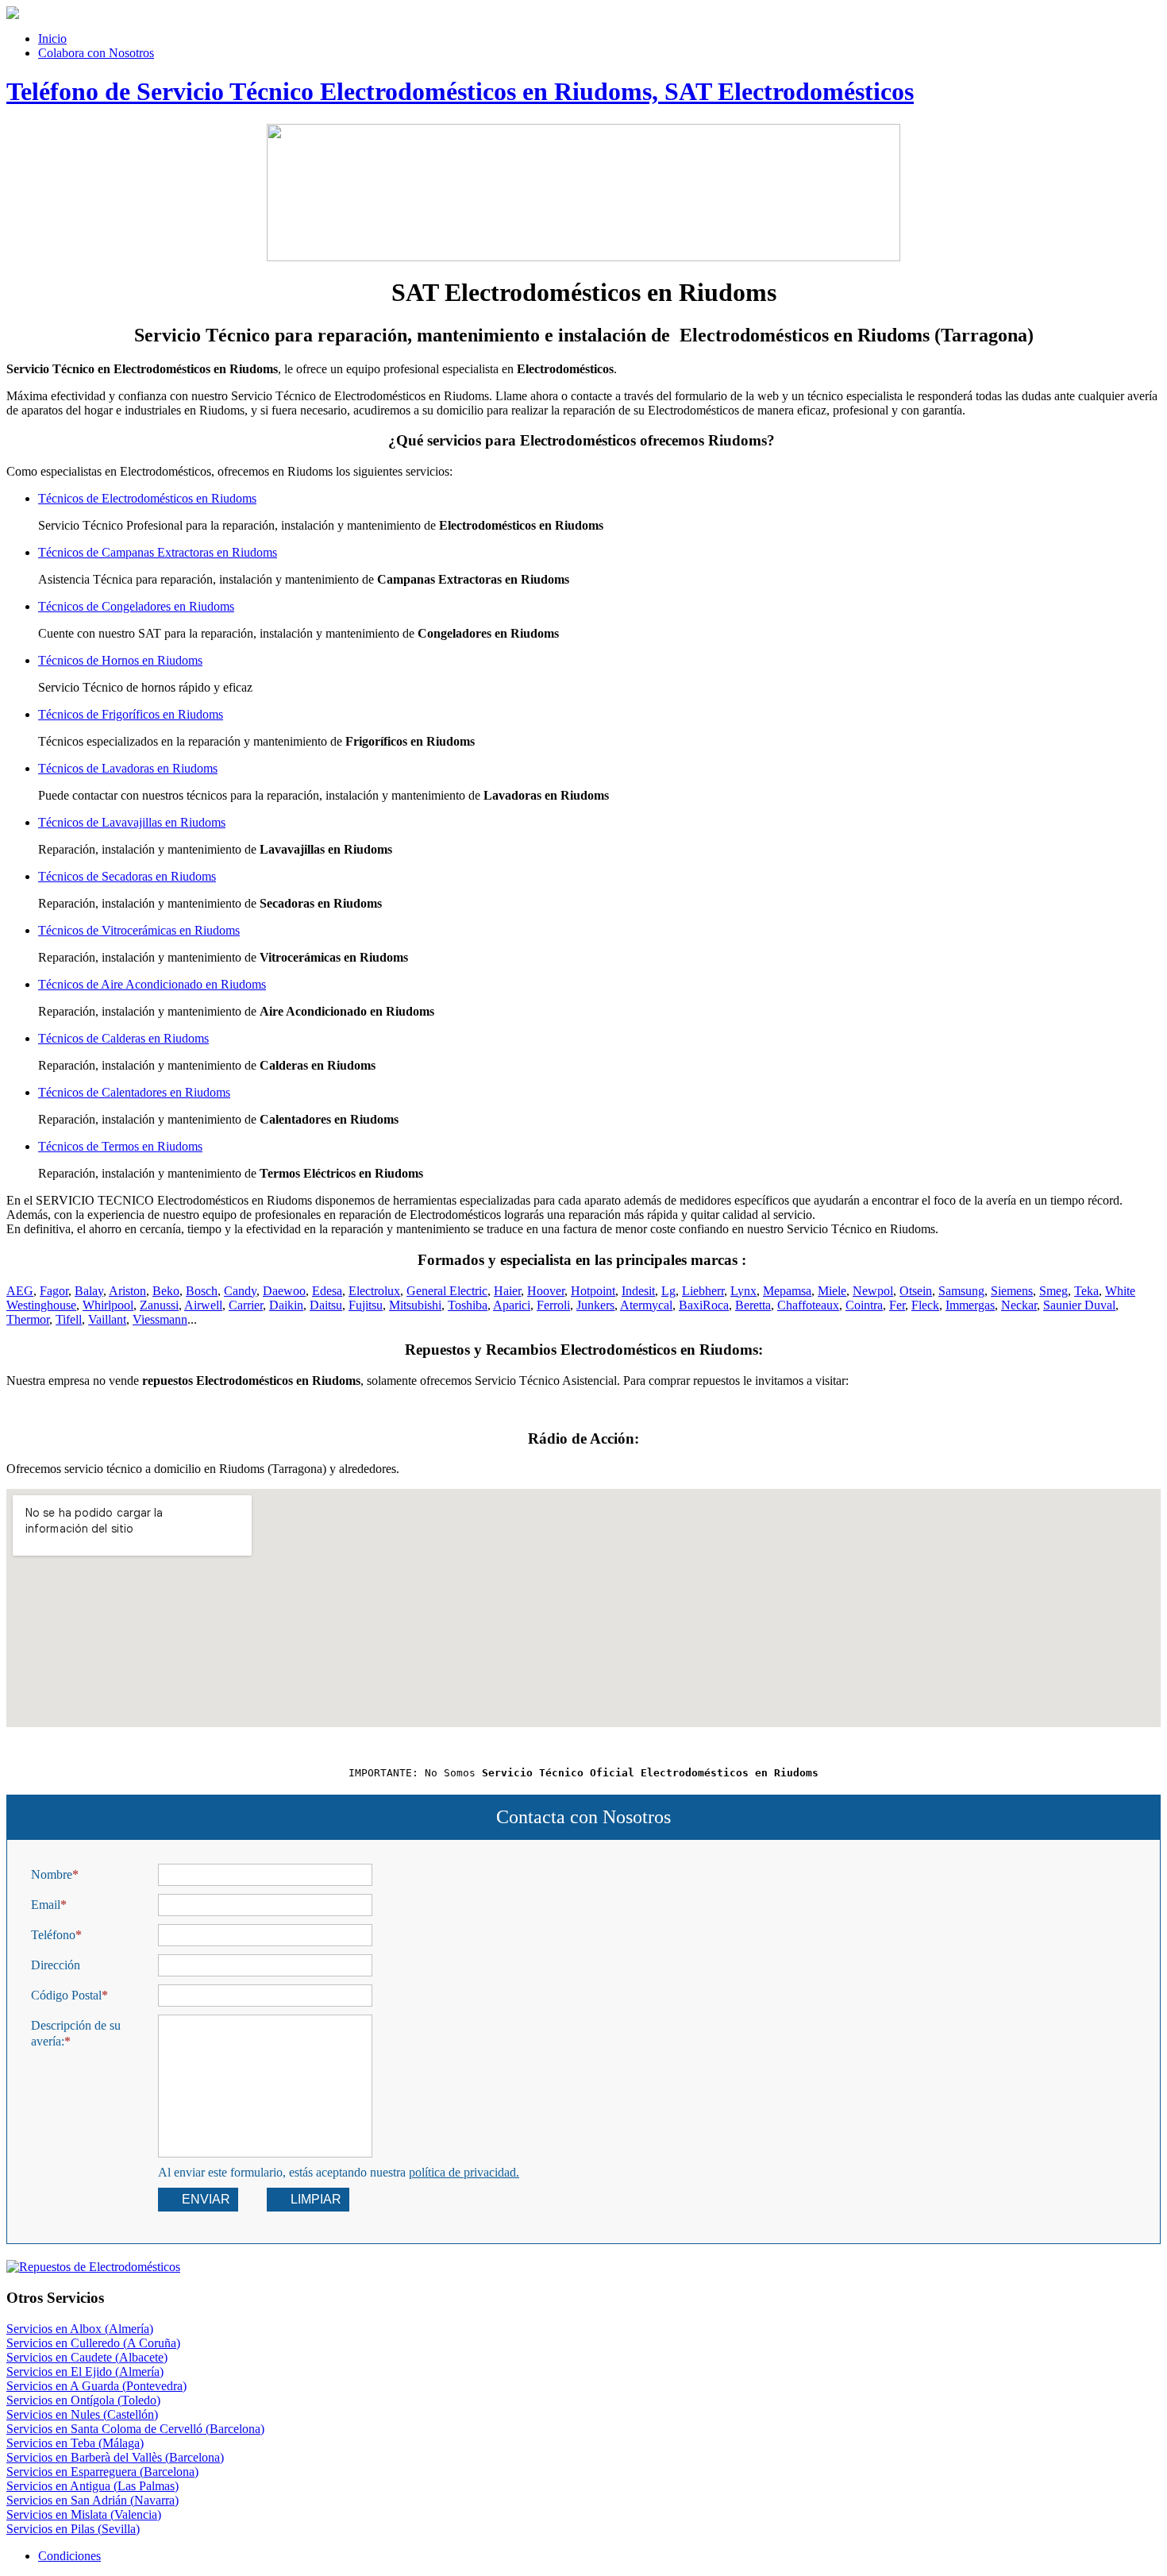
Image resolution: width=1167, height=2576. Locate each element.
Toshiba (468, 1305)
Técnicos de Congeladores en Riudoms (136, 606)
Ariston (127, 1291)
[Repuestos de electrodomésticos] (583, 2267)
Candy (240, 1291)
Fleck (925, 1305)
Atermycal (646, 1305)
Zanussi (159, 1305)
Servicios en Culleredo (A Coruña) (93, 2343)
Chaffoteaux (808, 1305)
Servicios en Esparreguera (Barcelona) (102, 2472)
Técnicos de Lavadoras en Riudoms (128, 768)
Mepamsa (787, 1291)
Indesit (638, 1291)
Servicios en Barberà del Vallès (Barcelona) (115, 2457)
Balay (89, 1291)
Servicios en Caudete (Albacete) (87, 2357)
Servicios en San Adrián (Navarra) (92, 2500)
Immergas (970, 1305)
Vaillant (107, 1319)
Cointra (864, 1305)
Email (46, 1905)
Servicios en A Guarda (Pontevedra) (96, 2386)
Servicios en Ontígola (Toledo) (83, 2400)
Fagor (54, 1291)
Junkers (595, 1305)
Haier (507, 1291)
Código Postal (66, 1995)
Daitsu (326, 1305)
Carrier (246, 1305)
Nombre (52, 1874)
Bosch (202, 1291)
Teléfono (53, 1935)
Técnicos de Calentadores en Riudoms (134, 1092)
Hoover (546, 1291)
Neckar (1019, 1305)
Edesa (327, 1291)
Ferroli (553, 1305)
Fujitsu (366, 1305)
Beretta (753, 1305)
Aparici (512, 1305)
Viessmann (160, 1319)
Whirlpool (108, 1305)
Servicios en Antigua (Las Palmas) (92, 2486)
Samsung (961, 1291)
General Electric (447, 1291)
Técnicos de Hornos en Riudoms (120, 660)
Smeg (1053, 1291)
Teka (1086, 1291)
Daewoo (284, 1291)
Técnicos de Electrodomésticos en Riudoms (147, 498)
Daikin (286, 1305)
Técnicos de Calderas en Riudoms (123, 1038)
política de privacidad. (464, 2172)
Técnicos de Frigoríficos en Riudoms (131, 714)
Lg (668, 1291)
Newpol (873, 1291)
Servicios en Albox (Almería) (80, 2329)
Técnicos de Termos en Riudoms (120, 1146)
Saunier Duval (1079, 1305)
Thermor (28, 1319)
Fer (897, 1305)
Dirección (56, 1965)
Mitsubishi (415, 1305)
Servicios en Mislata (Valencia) (84, 2514)
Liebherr (703, 1291)
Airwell (203, 1305)
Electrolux (374, 1291)
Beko (166, 1291)
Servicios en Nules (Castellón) (82, 2414)
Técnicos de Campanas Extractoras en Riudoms (158, 552)
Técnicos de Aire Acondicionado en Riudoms (152, 984)
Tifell (69, 1319)
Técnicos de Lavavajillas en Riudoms (132, 822)
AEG (20, 1291)
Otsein (916, 1291)
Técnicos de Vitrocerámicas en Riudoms (139, 930)
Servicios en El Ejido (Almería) (85, 2372)
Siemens (1012, 1291)
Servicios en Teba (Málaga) (75, 2443)
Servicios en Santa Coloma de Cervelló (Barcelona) (135, 2429)
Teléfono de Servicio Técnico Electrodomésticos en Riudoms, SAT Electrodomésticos (460, 91)
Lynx (743, 1291)
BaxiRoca (704, 1305)
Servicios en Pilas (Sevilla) (73, 2529)
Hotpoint (593, 1291)
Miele (832, 1291)
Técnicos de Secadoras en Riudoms (127, 876)
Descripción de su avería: (76, 2033)
